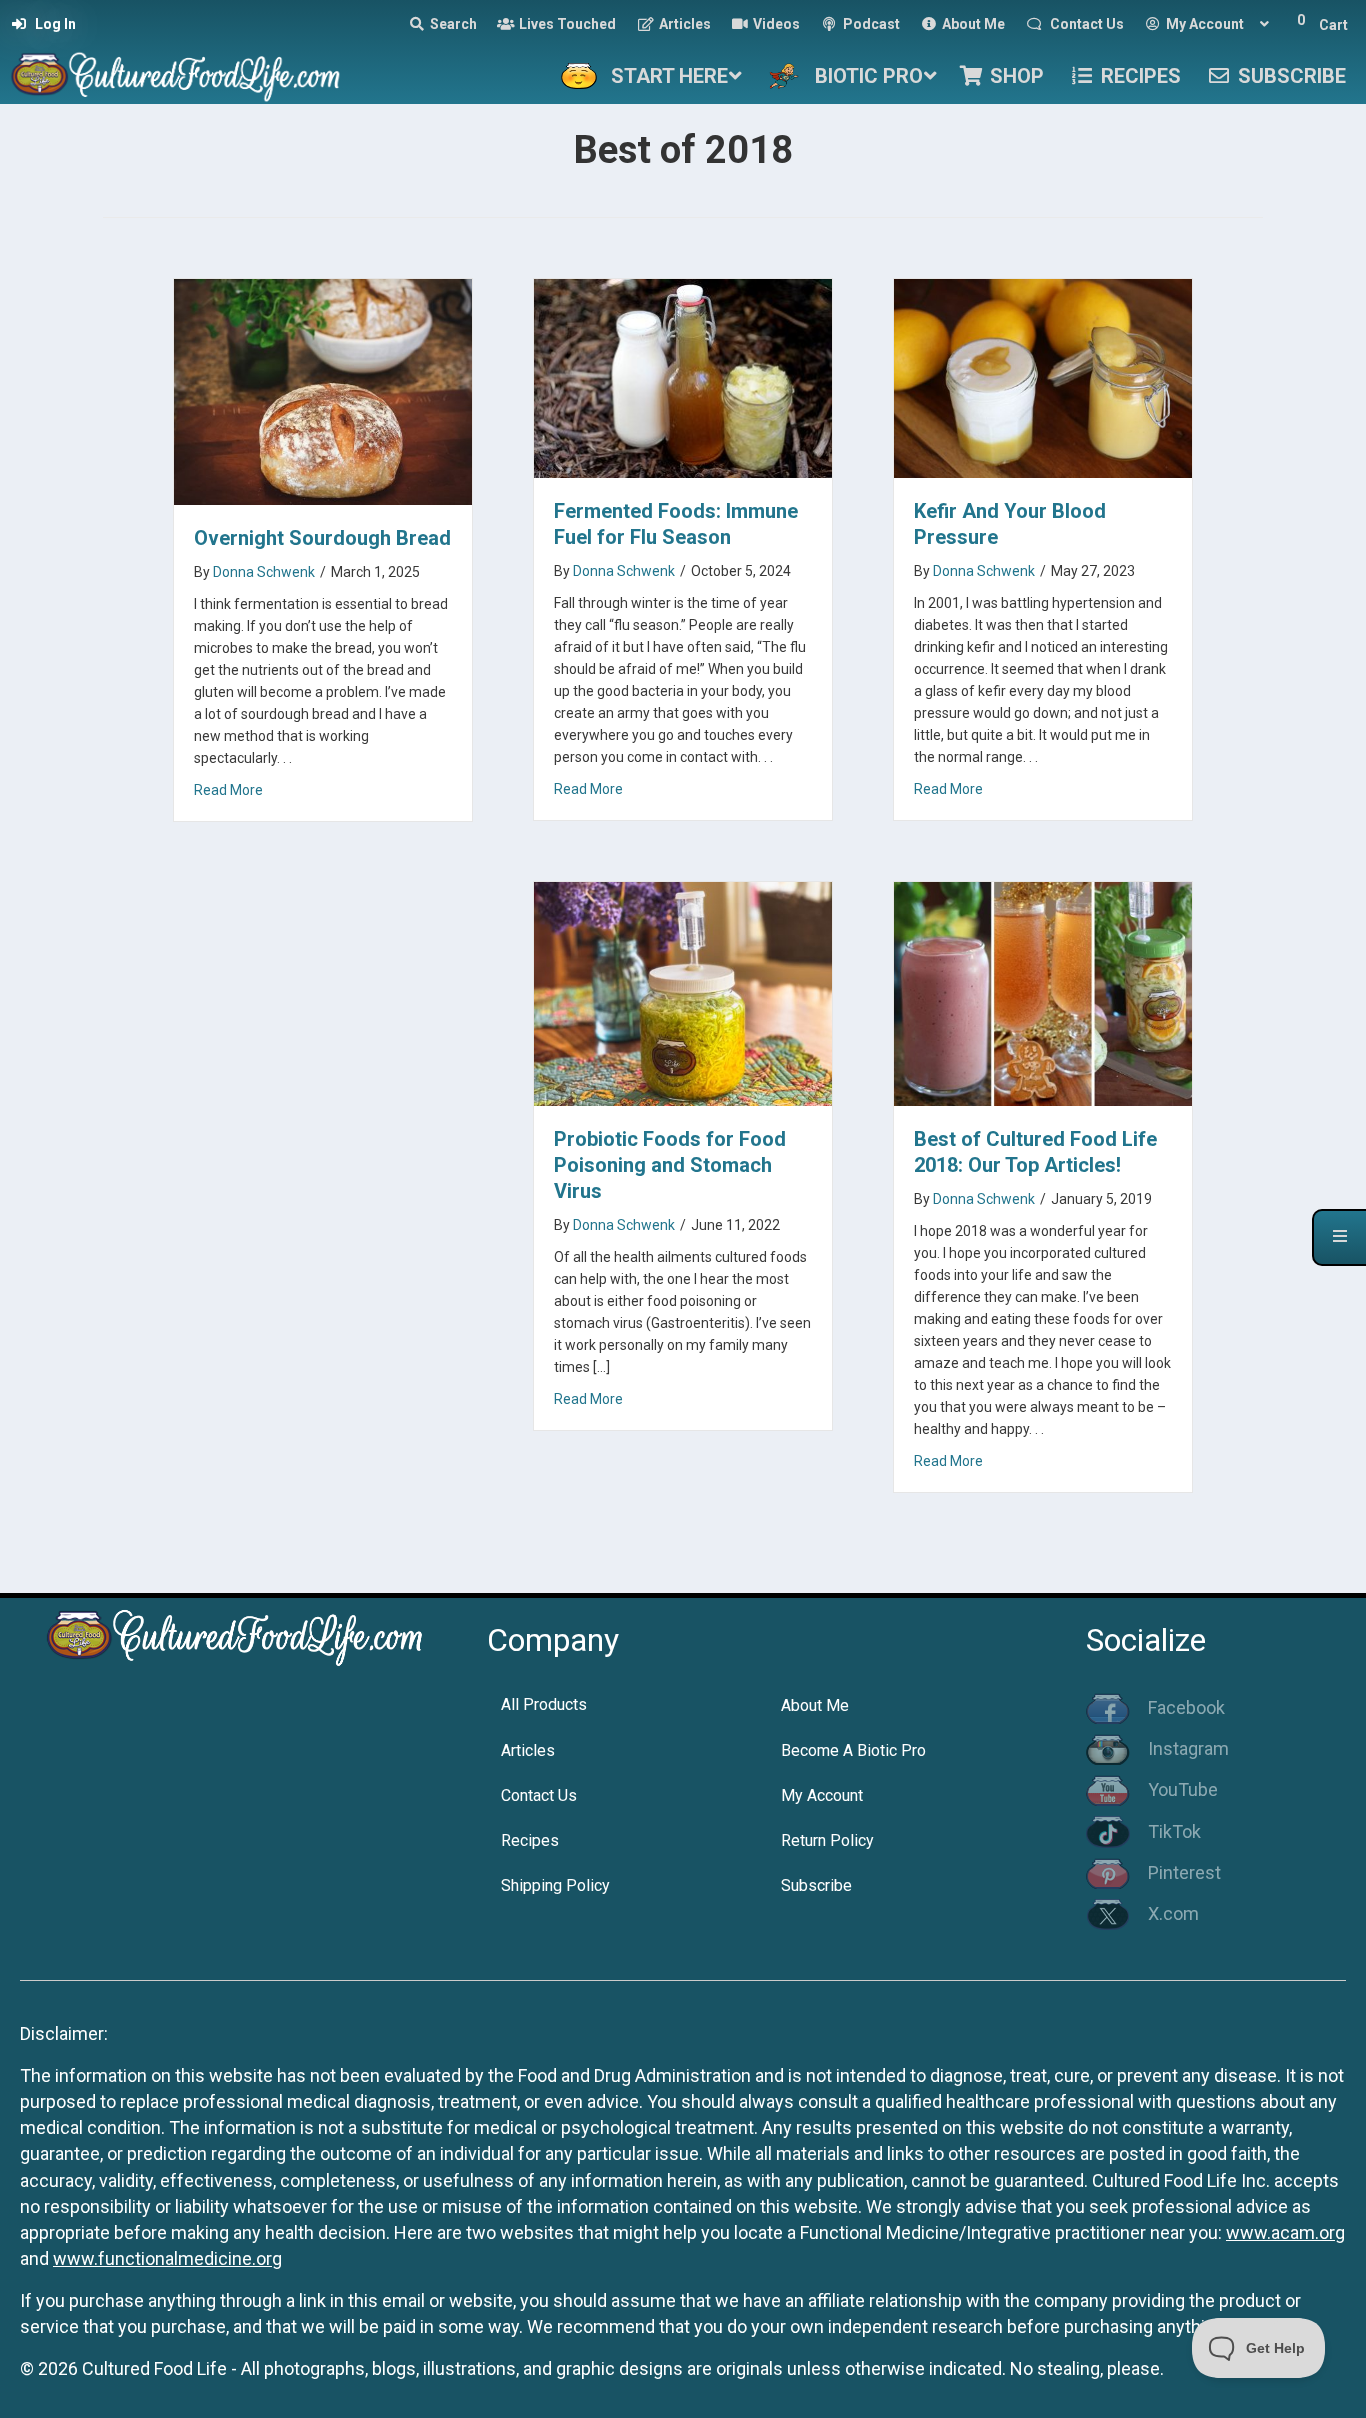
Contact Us (539, 1795)
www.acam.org (1285, 2232)
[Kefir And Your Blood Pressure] (1043, 376)
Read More (228, 789)
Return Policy (827, 1840)
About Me (815, 1705)
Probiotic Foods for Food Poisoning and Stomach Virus (670, 1165)
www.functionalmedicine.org (167, 2258)
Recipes (530, 1840)
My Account (822, 1795)
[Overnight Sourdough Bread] (323, 390)
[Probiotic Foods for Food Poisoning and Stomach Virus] (683, 992)
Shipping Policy (555, 1885)
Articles (528, 1750)
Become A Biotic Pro (853, 1750)
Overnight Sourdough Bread (322, 538)
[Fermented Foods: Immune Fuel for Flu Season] (683, 376)
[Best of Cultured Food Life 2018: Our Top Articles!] (1043, 992)
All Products (544, 1704)
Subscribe (816, 1885)
